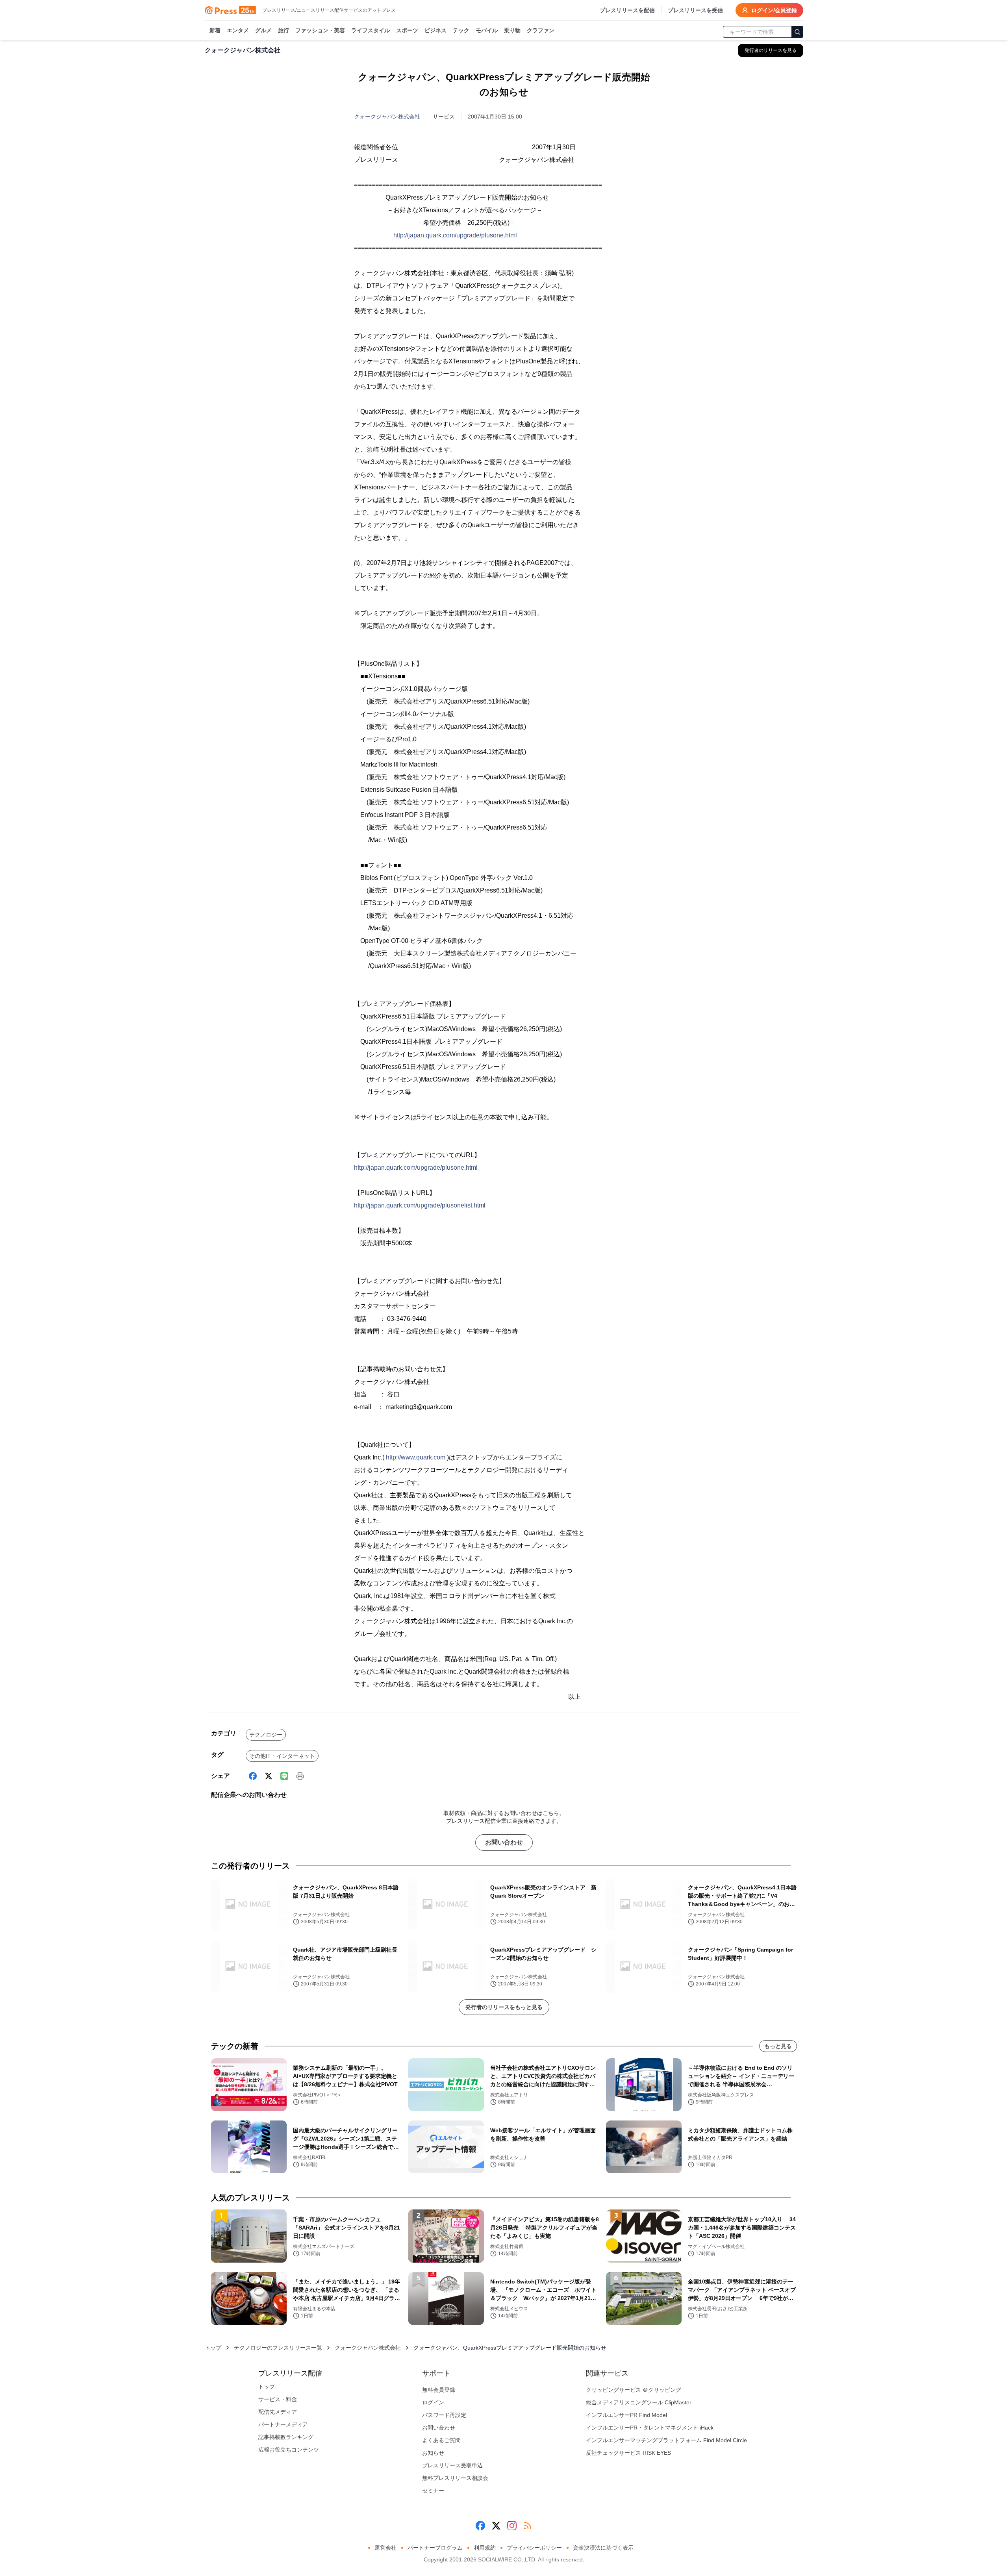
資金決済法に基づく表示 (603, 2548)
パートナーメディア (283, 2424)
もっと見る (778, 2046)
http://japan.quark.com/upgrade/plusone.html (455, 235)
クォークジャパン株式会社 (387, 117)
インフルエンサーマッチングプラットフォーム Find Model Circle (666, 2440)
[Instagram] (512, 2526)
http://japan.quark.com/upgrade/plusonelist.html (420, 1205)
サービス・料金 (278, 2399)
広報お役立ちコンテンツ (289, 2450)
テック (461, 30)
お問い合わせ (504, 1842)
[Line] (284, 1776)
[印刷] (300, 1776)
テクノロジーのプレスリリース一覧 (278, 2348)
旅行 (283, 30)
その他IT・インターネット (282, 1756)
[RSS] (528, 2526)
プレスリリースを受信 (695, 10)
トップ (213, 2348)
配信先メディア (278, 2412)
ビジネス (435, 30)
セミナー (433, 2491)
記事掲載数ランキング (286, 2437)
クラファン (541, 30)
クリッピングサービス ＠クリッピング (634, 2390)
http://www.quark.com (416, 1457)
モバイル (487, 30)
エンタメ (238, 30)
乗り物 (512, 30)
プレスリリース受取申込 (452, 2465)
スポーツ (407, 30)
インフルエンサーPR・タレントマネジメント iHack (650, 2428)
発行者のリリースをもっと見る (504, 2007)
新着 (215, 30)
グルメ (263, 30)
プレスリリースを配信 (627, 10)
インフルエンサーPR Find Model (626, 2415)
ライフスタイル (371, 30)
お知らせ (433, 2453)
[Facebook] (253, 1776)
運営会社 (385, 2548)
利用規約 (485, 2548)
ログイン (433, 2402)
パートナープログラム (435, 2548)
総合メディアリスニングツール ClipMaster (639, 2402)
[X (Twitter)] (269, 1776)
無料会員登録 (439, 2390)
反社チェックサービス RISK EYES (628, 2453)
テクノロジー (266, 1735)
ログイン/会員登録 (774, 10)
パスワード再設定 (444, 2415)
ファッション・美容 (320, 30)
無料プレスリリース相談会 (455, 2478)
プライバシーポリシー (534, 2548)
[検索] (797, 32)
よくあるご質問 (441, 2440)
